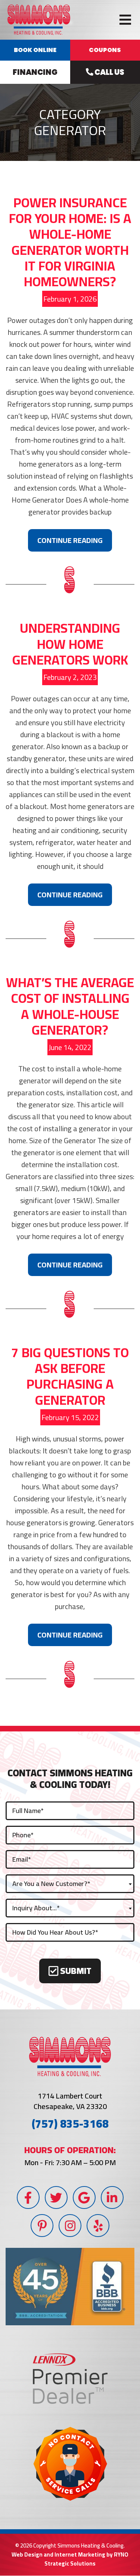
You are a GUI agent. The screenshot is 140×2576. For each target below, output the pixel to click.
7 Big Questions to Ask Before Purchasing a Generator (70, 1376)
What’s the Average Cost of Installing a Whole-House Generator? (70, 1006)
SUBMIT (75, 1971)
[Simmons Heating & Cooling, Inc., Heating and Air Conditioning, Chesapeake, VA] (70, 2287)
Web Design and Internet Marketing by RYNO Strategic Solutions (70, 2559)
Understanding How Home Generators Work (70, 644)
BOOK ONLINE (35, 50)
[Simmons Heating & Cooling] (39, 19)
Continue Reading (70, 540)
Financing (35, 72)
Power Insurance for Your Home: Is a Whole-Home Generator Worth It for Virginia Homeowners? (70, 242)
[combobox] (70, 1884)
